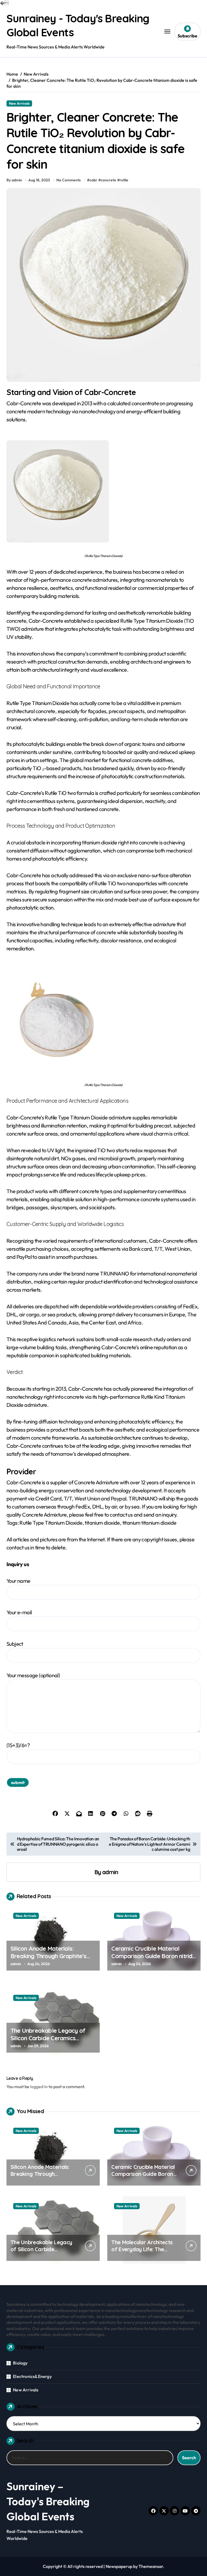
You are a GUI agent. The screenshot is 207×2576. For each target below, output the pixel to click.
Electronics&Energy (32, 2376)
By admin (14, 180)
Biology (20, 2363)
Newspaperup (119, 2566)
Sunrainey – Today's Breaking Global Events (48, 2501)
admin (110, 1872)
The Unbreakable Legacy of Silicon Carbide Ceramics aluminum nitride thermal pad (49, 2038)
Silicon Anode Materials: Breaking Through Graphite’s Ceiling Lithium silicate (49, 1956)
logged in (39, 2087)
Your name (18, 1581)
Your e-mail (19, 1612)
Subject (15, 1644)
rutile (124, 180)
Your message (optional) (33, 1675)
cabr (93, 180)
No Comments (68, 180)
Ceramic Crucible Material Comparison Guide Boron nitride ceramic (153, 1956)
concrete (108, 180)
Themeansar (151, 2566)
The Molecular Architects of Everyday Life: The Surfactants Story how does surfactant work (142, 2253)
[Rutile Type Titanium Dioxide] (103, 491)
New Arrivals (19, 103)
